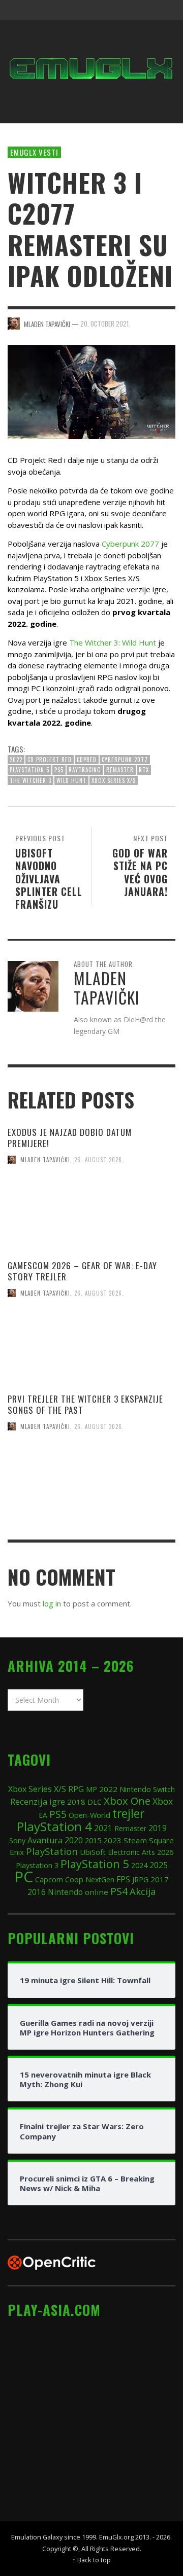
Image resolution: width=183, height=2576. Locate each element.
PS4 (119, 1891)
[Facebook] (86, 10)
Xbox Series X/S (114, 780)
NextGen (100, 1880)
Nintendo (65, 1892)
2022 (16, 760)
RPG (76, 1789)
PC (24, 1876)
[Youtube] (144, 10)
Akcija (143, 1891)
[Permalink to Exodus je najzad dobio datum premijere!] (91, 1217)
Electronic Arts (131, 1852)
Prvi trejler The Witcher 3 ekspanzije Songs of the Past (85, 1404)
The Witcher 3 (30, 780)
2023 (112, 1840)
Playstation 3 (37, 1865)
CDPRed (87, 760)
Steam (135, 1840)
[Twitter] (125, 10)
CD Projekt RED (50, 760)
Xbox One (127, 1801)
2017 (160, 1879)
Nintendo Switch (147, 1789)
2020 (74, 1840)
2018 (76, 1802)
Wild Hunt (71, 780)
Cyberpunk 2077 (130, 544)
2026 (165, 1852)
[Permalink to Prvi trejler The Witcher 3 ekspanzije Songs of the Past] (91, 1483)
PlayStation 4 (54, 1826)
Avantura (45, 1840)
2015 (93, 1840)
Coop (74, 1879)
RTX (144, 770)
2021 (103, 1828)
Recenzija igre (38, 1801)
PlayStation (52, 1851)
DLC (95, 1802)
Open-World (89, 1815)
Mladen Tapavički (45, 1160)
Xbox (163, 1801)
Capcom (49, 1880)
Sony (17, 1840)
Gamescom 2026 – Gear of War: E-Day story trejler (82, 1271)
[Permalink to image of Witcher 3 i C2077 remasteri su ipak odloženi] (91, 391)
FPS (123, 1879)
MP (91, 1789)
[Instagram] (106, 10)
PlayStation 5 (29, 770)
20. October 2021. (105, 324)
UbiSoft (93, 1852)
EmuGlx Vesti (34, 152)
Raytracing (85, 770)
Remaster (120, 770)
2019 (158, 1828)
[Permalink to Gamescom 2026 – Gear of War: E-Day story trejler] (91, 1350)
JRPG (140, 1880)
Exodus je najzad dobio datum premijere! (70, 1138)
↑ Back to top (91, 2560)
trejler (128, 1814)
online (97, 1892)
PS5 (59, 770)
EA (43, 1815)
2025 (159, 1865)
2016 (37, 1892)
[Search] (20, 10)
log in (52, 1603)
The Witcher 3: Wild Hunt (113, 642)
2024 (139, 1865)
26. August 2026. (99, 1160)
